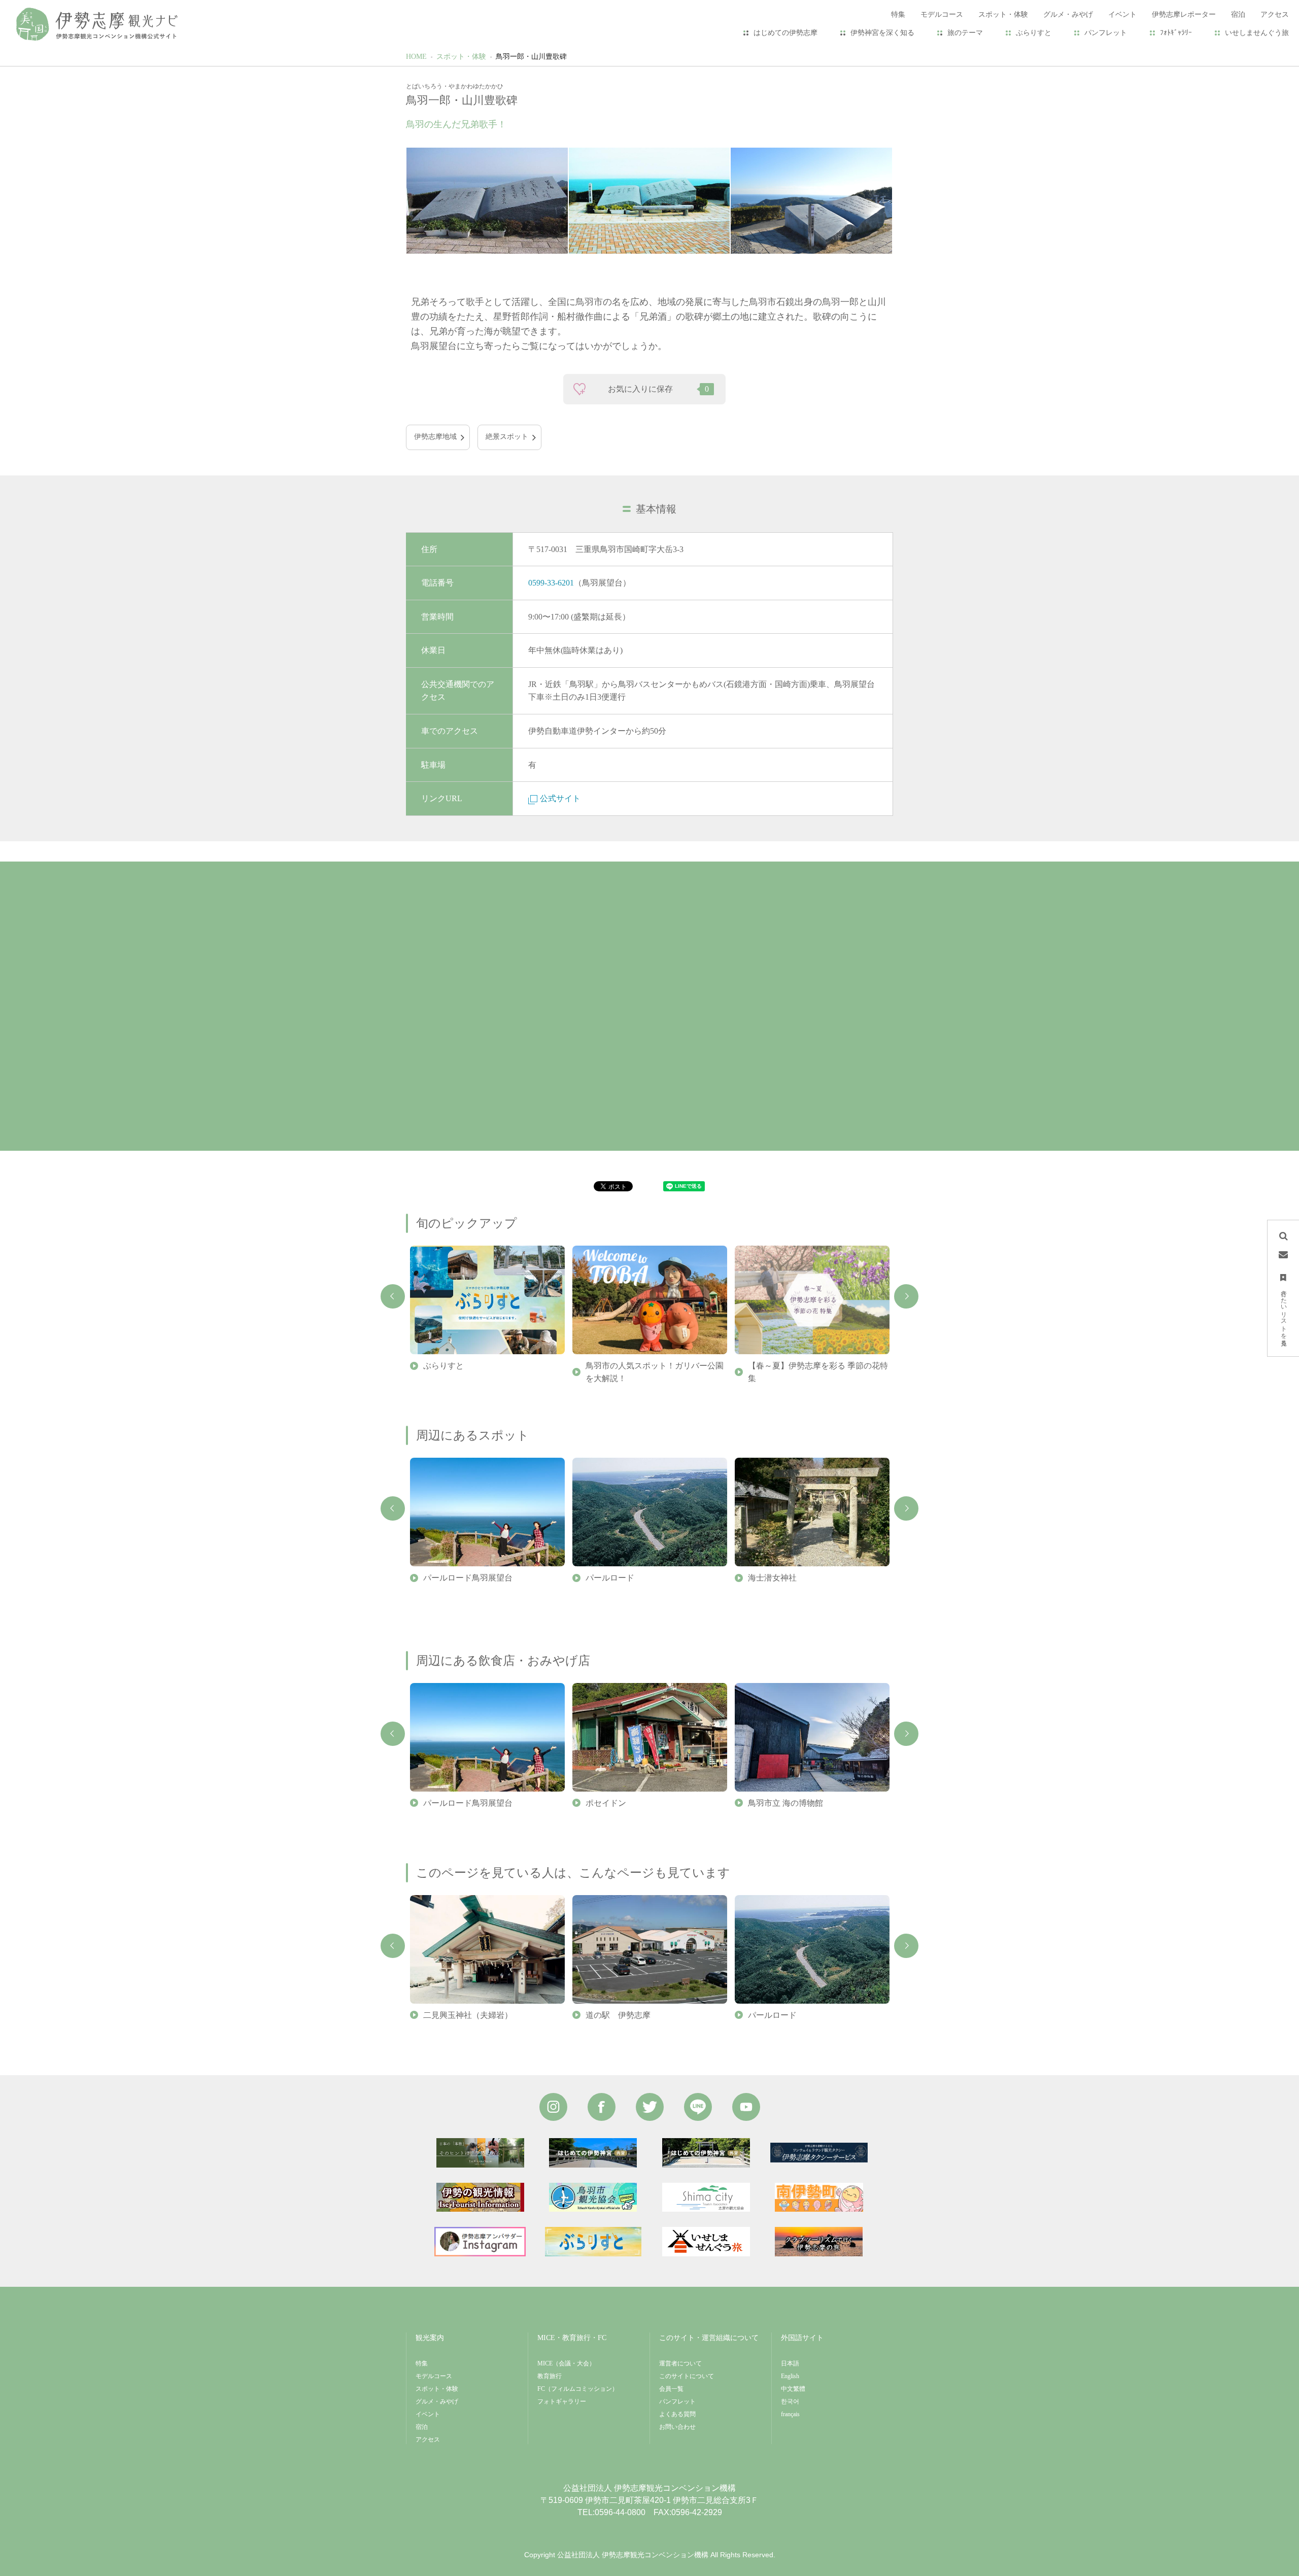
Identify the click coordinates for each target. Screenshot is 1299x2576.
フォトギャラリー (562, 2401)
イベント (428, 2414)
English (790, 2376)
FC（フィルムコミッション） (578, 2389)
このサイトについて (687, 2376)
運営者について (680, 2363)
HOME (416, 57)
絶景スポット (507, 437)
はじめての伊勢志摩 (785, 33)
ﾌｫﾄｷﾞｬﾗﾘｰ (1176, 33)
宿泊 (422, 2427)
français (790, 2414)
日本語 (790, 2363)
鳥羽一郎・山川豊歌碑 (531, 57)
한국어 (790, 2401)
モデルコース (434, 2376)
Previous (393, 1296)
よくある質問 (677, 2414)
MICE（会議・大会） (566, 2363)
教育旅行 (550, 2376)
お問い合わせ (677, 2427)
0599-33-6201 (551, 583)
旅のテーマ (965, 33)
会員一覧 (671, 2389)
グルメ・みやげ (437, 2401)
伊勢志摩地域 (435, 437)
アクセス (428, 2440)
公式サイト (560, 798)
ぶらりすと (1034, 33)
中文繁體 (793, 2389)
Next (906, 1296)
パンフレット (1106, 33)
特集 (422, 2363)
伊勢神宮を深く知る (882, 33)
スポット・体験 (461, 57)
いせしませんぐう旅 (1257, 33)
